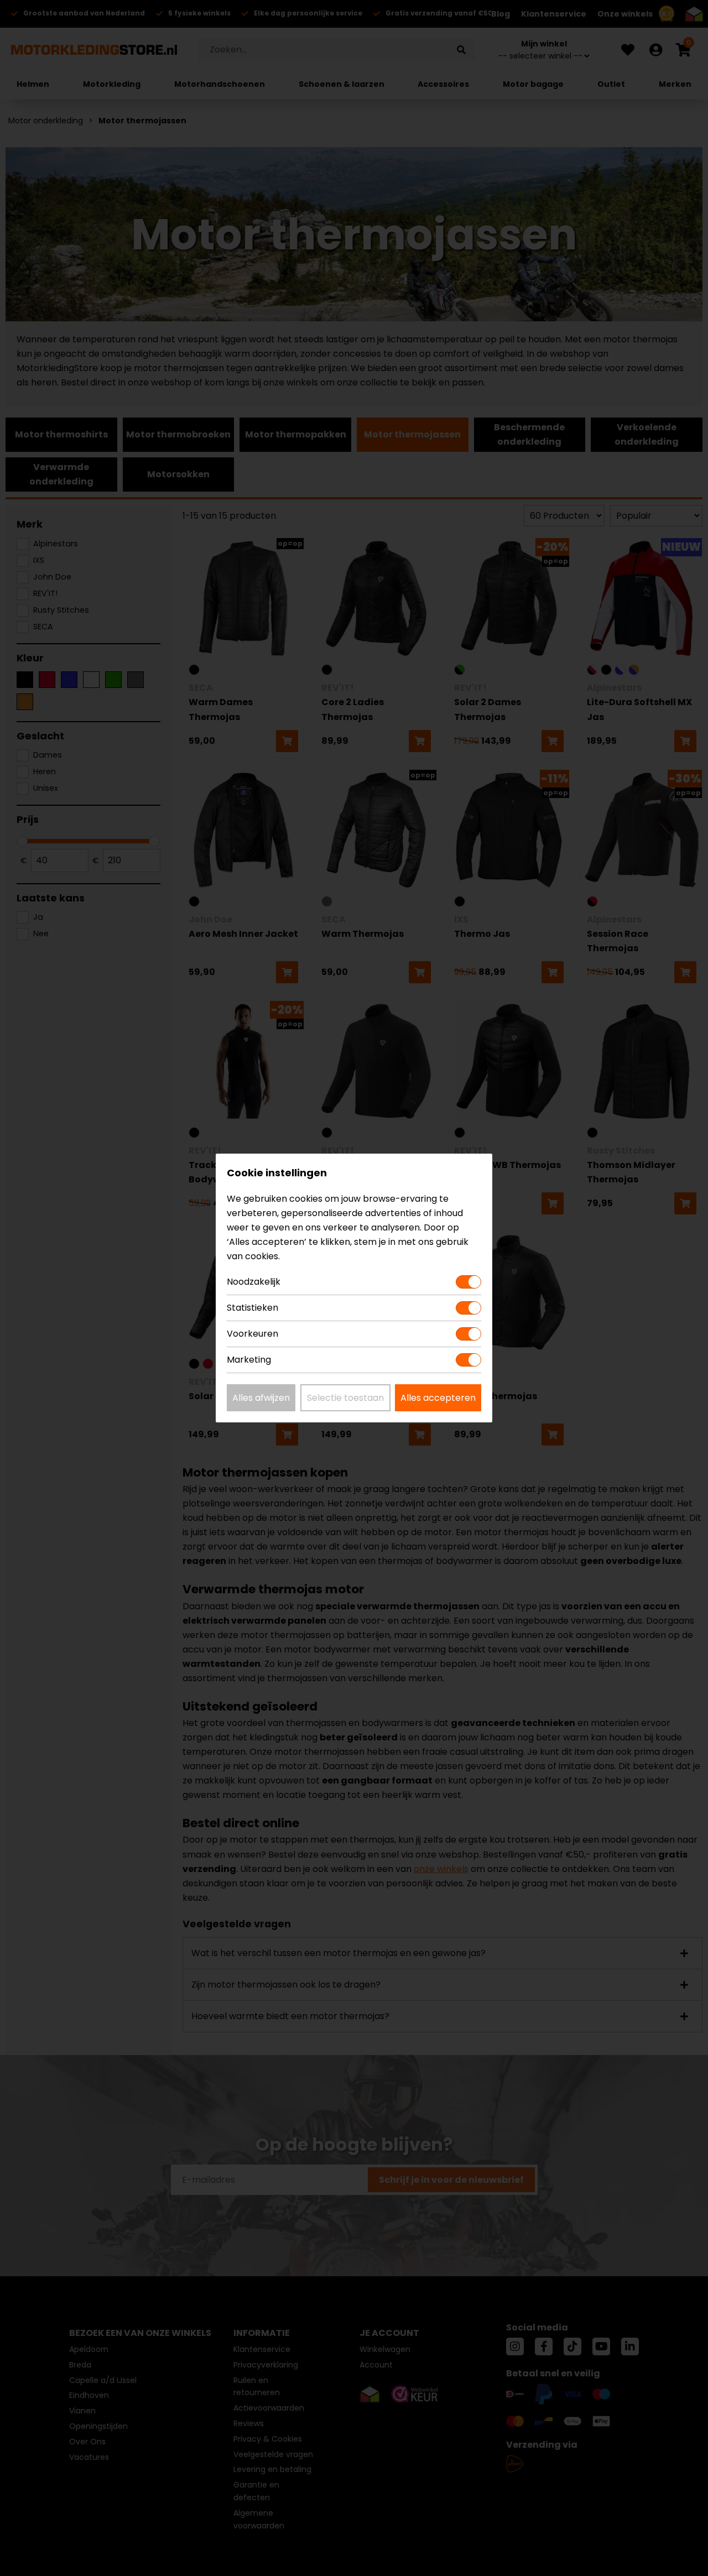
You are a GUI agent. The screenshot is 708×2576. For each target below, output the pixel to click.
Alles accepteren (438, 1398)
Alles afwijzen (261, 1398)
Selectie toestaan (345, 1398)
